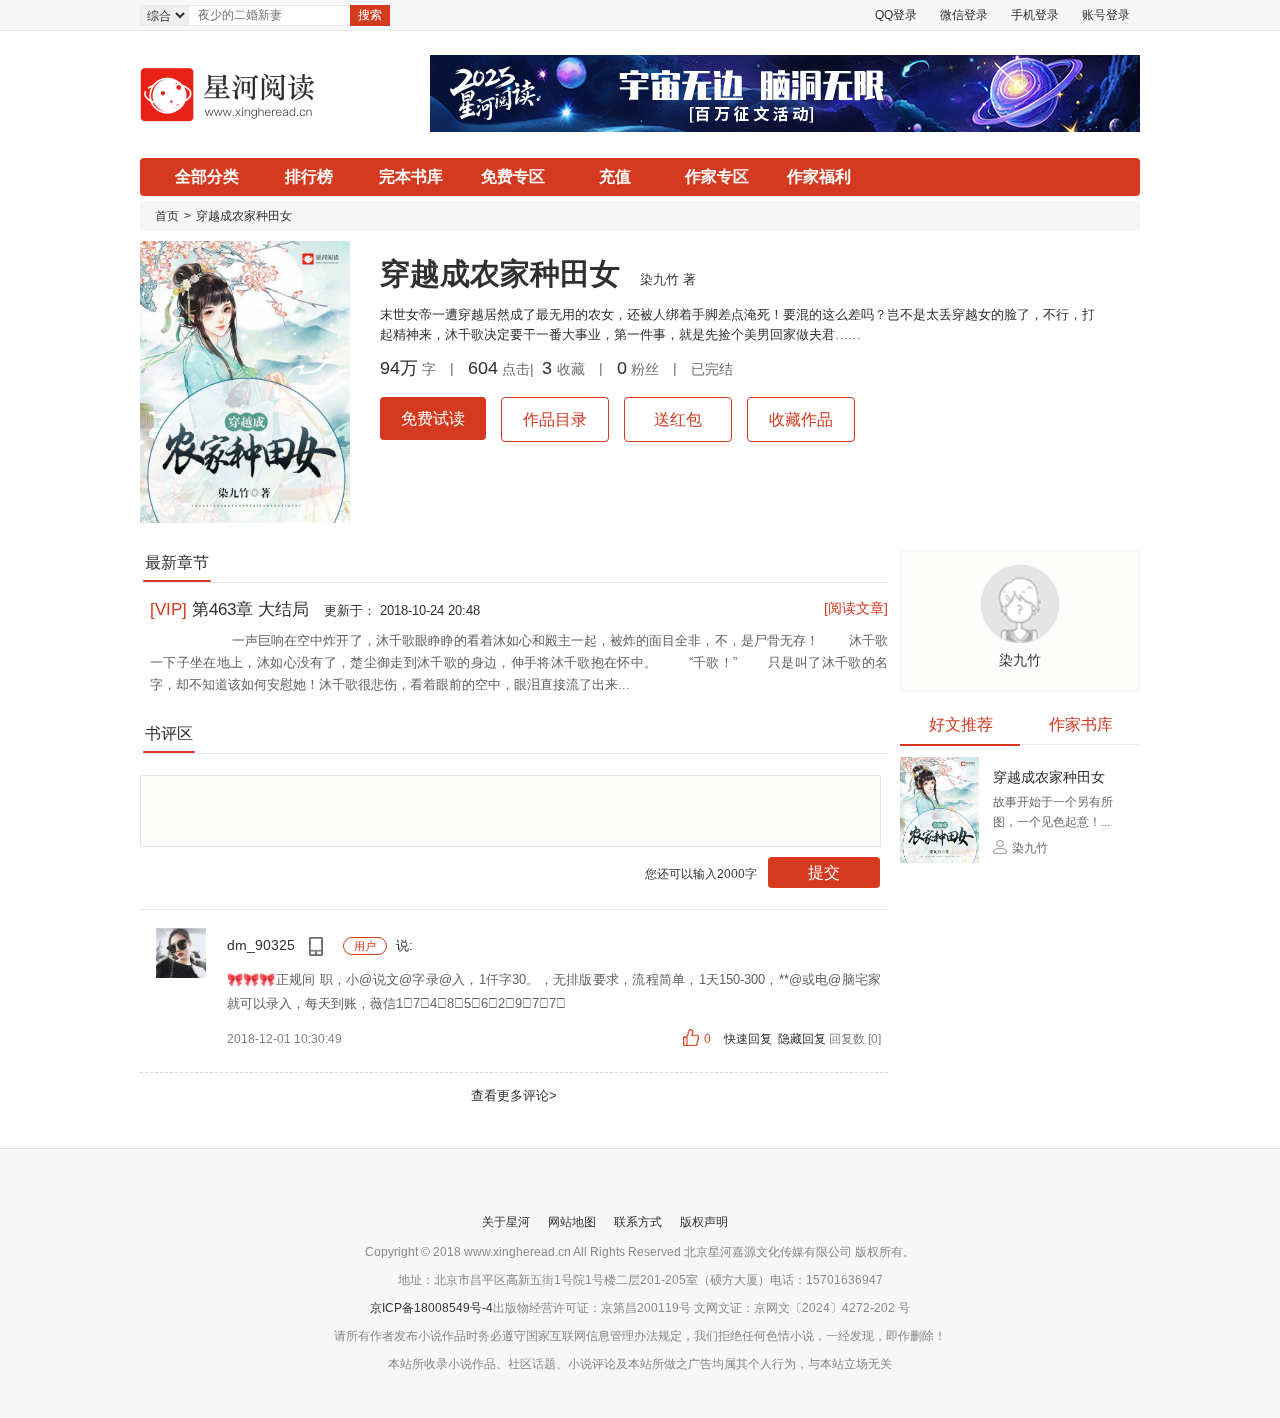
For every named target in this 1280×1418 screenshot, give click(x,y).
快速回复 (749, 1039)
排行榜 (309, 176)
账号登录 (1106, 15)
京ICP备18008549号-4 (431, 1308)
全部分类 (207, 176)
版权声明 (704, 1222)
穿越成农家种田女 (244, 216)
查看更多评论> (514, 1095)
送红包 (678, 419)
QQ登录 (896, 15)
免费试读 (433, 418)
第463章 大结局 (232, 609)
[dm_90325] (181, 976)
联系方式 (638, 1222)
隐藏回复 (802, 1039)
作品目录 (555, 419)
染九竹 (659, 279)
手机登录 (1035, 15)
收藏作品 (801, 419)
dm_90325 (263, 945)
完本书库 (411, 176)
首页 (167, 216)
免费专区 (513, 176)
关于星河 (506, 1222)
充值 (615, 176)
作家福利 (819, 176)
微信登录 (964, 15)
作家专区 (717, 176)
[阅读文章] (856, 608)
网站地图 (572, 1222)
